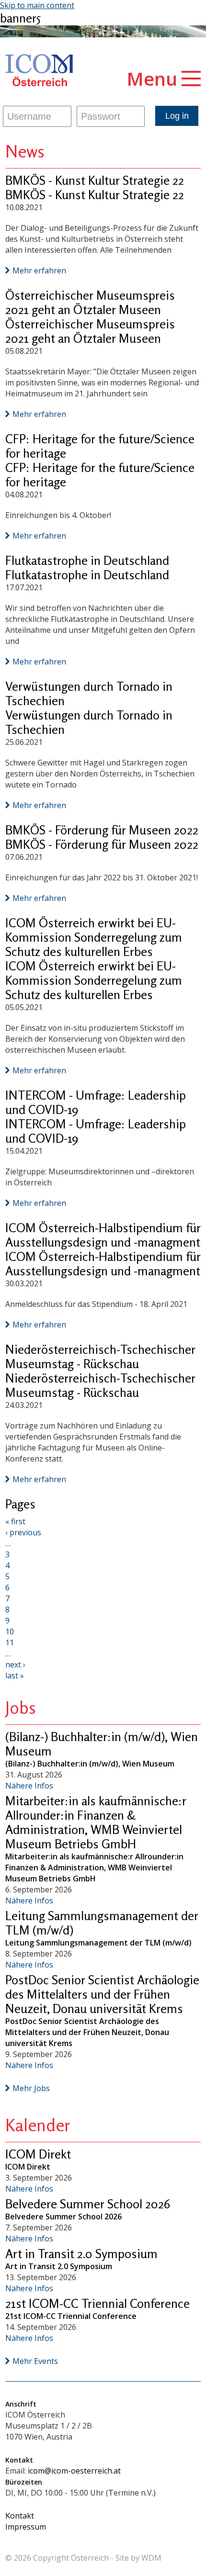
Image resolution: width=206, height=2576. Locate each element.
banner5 (20, 18)
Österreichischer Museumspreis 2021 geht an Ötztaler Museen (90, 302)
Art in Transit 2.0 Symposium (81, 2254)
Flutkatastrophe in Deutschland (87, 560)
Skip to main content (37, 5)
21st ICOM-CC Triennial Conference (97, 2303)
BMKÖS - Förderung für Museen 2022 (102, 830)
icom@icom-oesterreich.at (74, 2471)
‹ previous (23, 1532)
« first (15, 1521)
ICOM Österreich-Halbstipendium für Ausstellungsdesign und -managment (103, 1235)
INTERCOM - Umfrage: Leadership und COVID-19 (96, 1102)
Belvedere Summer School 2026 (88, 2204)
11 (10, 1642)
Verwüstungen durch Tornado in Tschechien (89, 693)
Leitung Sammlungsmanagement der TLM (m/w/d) (102, 1923)
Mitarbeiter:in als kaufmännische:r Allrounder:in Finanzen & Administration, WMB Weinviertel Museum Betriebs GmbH (96, 1822)
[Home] (39, 71)
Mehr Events (35, 2361)
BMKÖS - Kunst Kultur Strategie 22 (95, 180)
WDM (151, 2558)
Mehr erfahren (39, 270)
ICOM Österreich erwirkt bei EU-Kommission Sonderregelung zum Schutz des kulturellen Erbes (94, 937)
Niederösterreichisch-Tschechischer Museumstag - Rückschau (100, 1356)
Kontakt (20, 2516)
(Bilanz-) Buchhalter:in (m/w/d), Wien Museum (102, 1744)
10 (10, 1631)
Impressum (26, 2527)
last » (15, 1676)
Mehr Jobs (31, 2088)
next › (15, 1665)
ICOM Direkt (38, 2154)
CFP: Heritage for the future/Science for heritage (100, 446)
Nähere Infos (29, 1786)
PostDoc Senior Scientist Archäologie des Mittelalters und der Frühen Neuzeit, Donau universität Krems (102, 1994)
